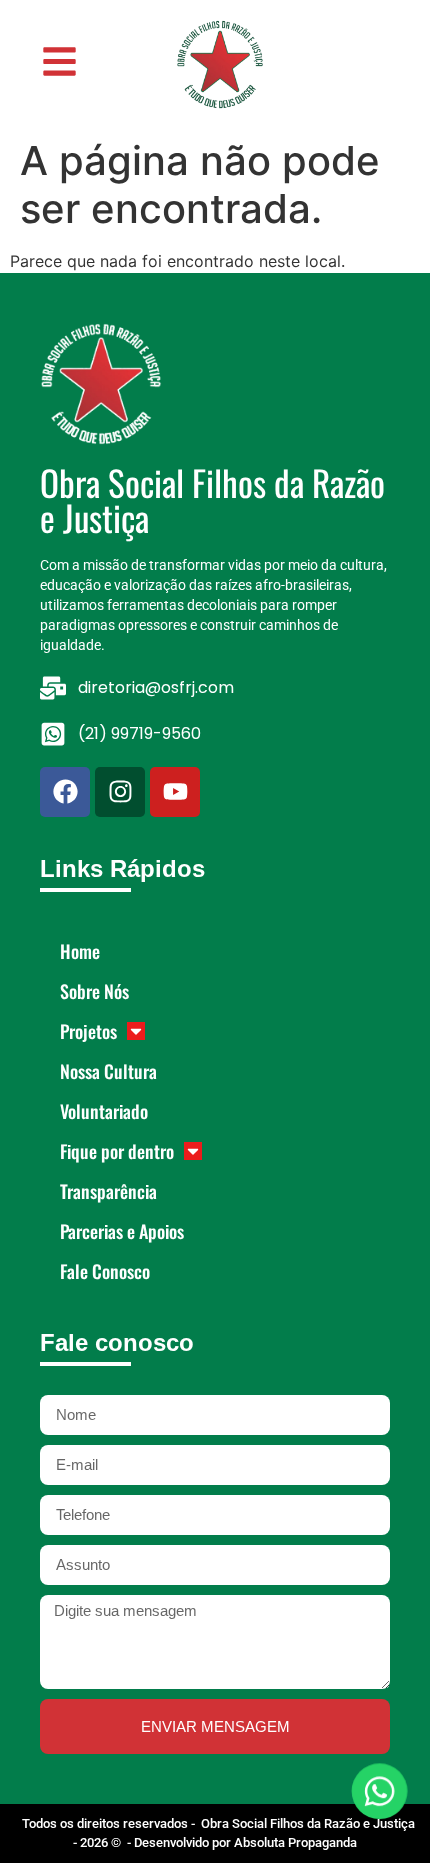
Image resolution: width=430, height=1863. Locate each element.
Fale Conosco (105, 1271)
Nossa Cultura (108, 1071)
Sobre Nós (94, 991)
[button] (63, 61)
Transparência (108, 1191)
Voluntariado (104, 1111)
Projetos (88, 1031)
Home (80, 951)
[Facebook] (65, 792)
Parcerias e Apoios (122, 1231)
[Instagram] (120, 792)
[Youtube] (175, 792)
